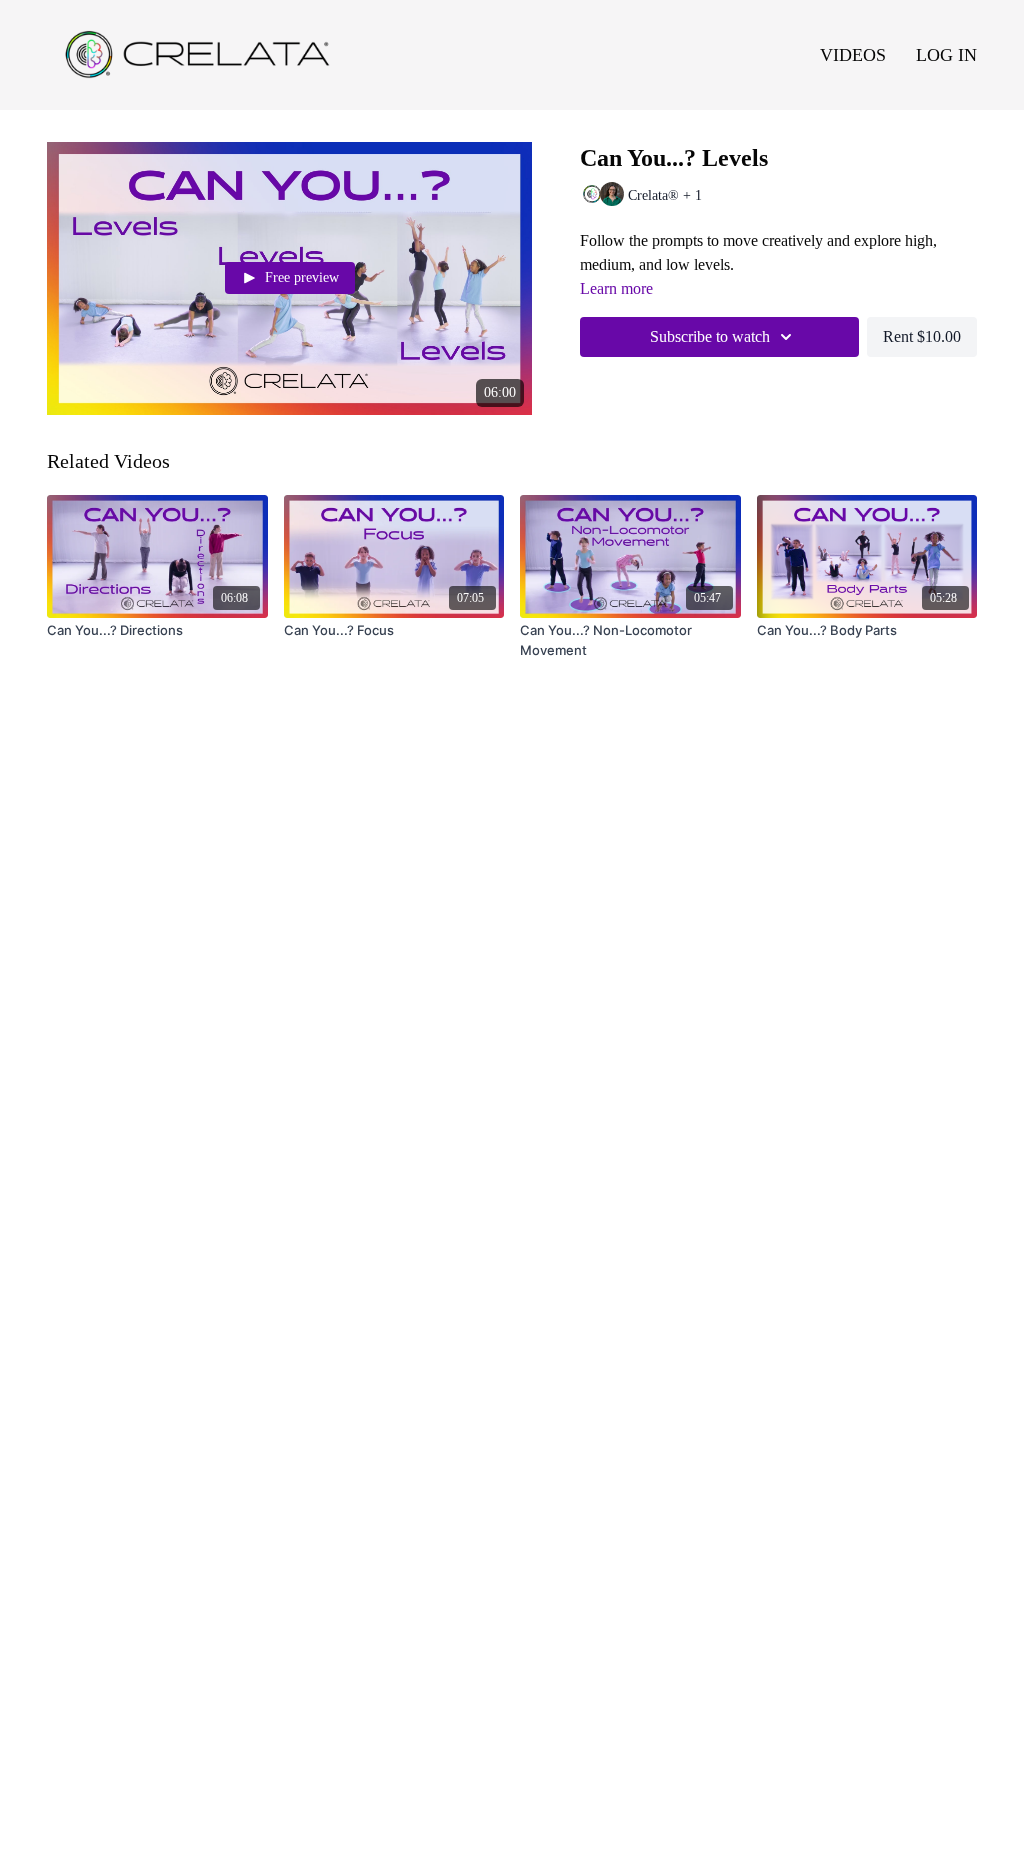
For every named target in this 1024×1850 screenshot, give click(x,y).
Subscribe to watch (710, 336)
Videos (853, 55)
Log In (946, 55)
